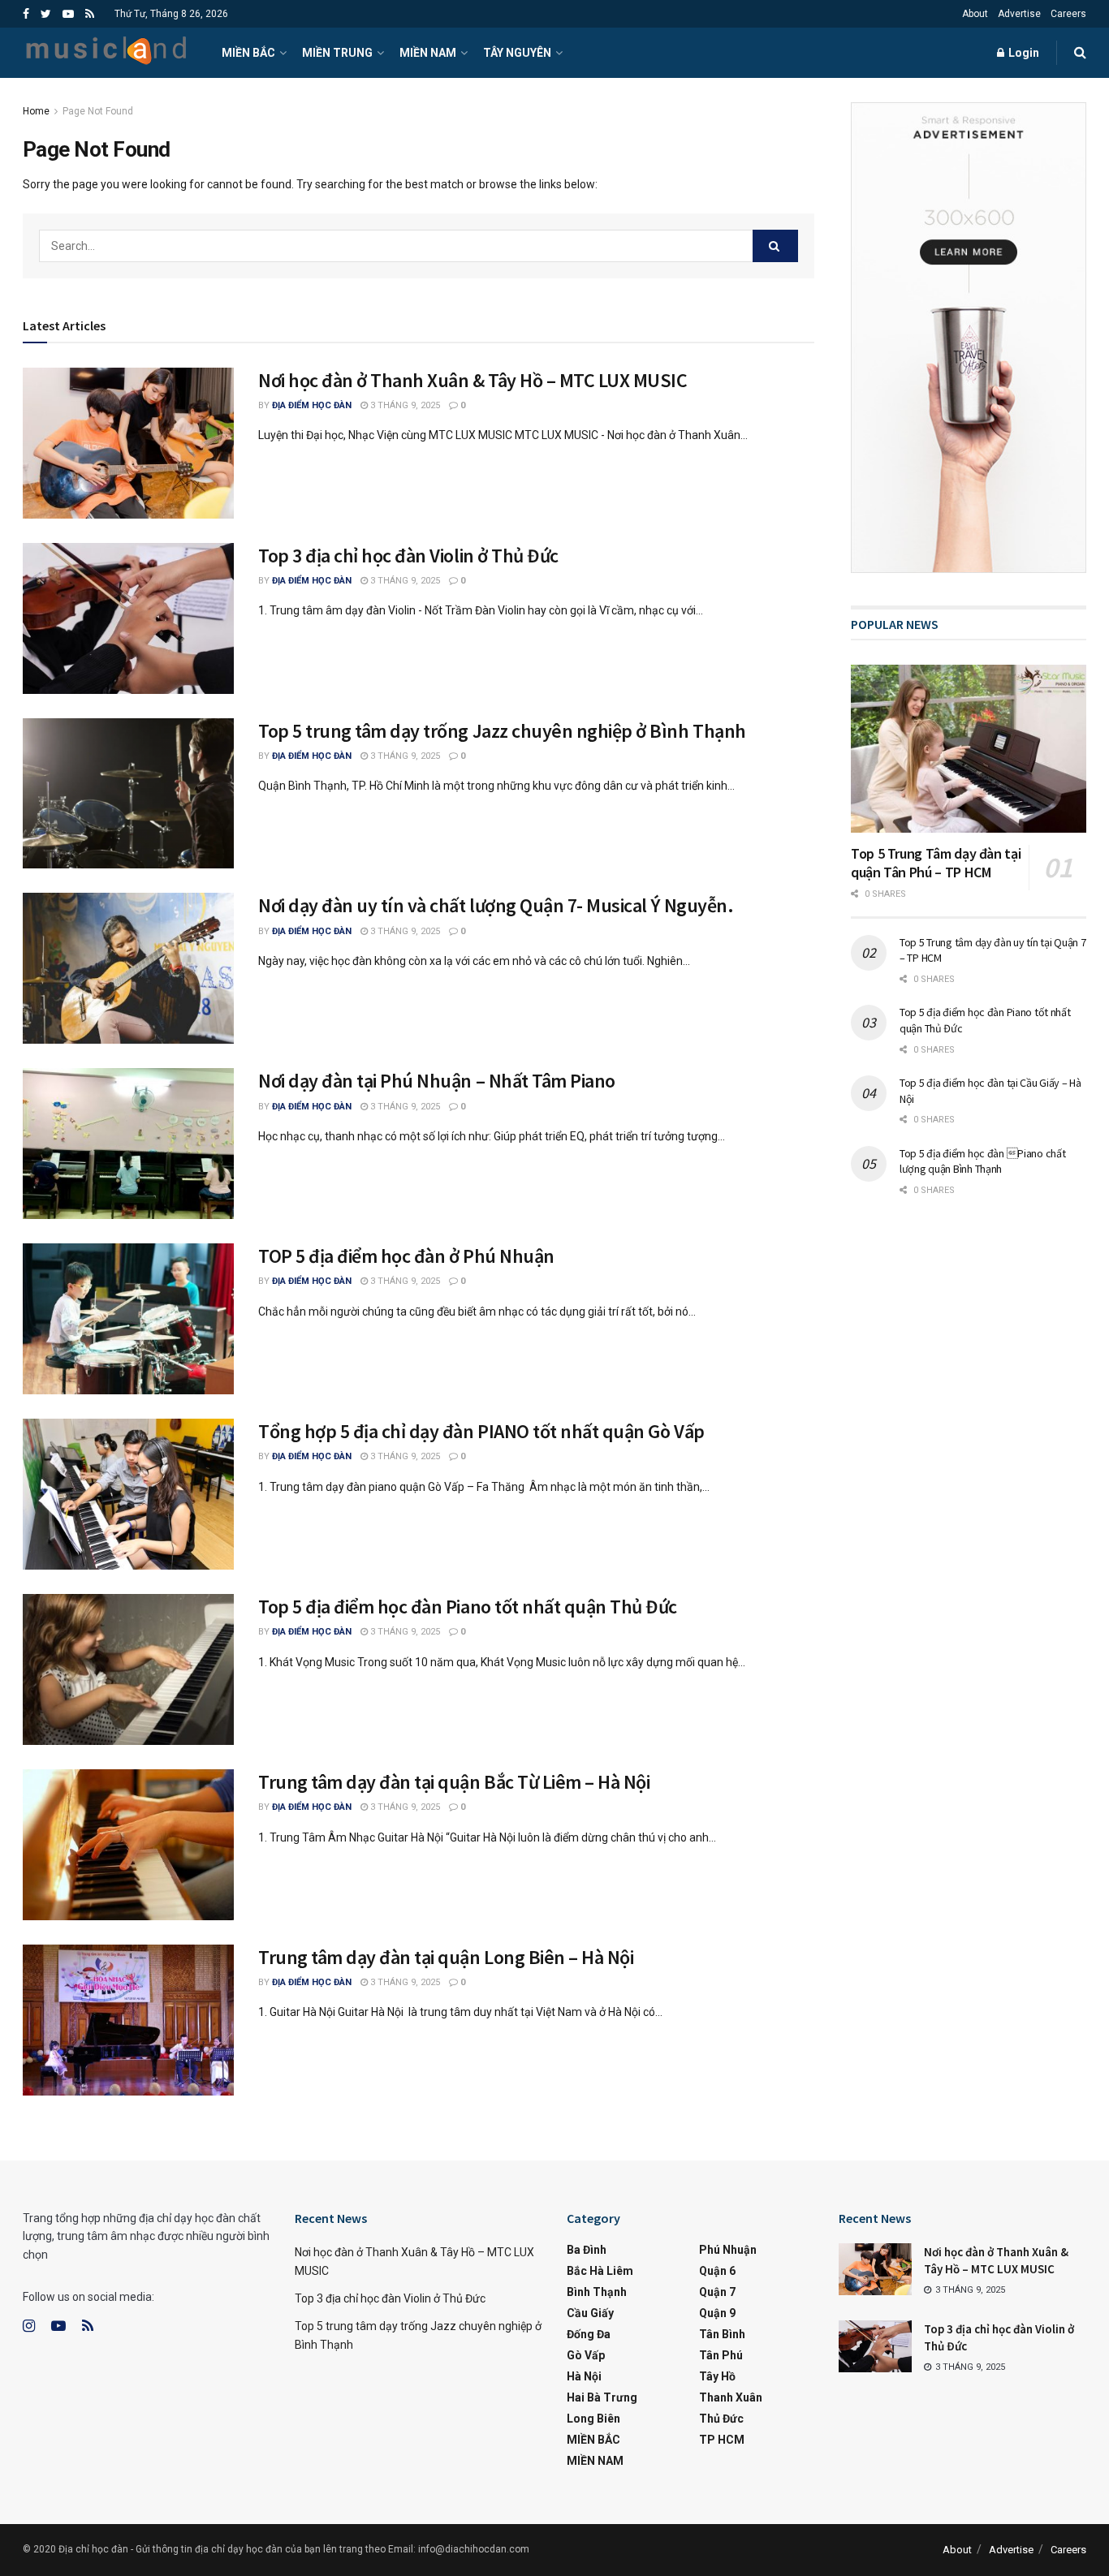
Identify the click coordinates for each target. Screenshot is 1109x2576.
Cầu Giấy (590, 2313)
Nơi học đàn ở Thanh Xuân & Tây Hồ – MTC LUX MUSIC (473, 380)
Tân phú (721, 2355)
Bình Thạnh (597, 2292)
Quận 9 (717, 2313)
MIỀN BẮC (248, 53)
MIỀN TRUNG (337, 53)
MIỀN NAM (428, 53)
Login (1023, 53)
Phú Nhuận (728, 2250)
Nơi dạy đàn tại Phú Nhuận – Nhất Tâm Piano (437, 1081)
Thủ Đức (721, 2419)
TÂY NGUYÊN (517, 53)
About (975, 14)
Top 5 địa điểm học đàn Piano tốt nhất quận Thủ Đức (468, 1607)
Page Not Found (98, 111)
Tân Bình (722, 2334)
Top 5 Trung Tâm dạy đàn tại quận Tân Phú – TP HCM (936, 863)
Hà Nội (584, 2376)
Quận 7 (717, 2292)
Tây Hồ (717, 2376)
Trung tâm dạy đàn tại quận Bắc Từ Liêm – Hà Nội (454, 1782)
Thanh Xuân (731, 2397)
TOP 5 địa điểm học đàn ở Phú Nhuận (406, 1256)
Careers (1068, 14)
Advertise (1019, 14)
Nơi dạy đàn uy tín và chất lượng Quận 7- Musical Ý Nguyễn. (496, 905)
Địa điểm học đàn (312, 405)
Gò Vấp (586, 2355)
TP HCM (722, 2440)
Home (36, 111)
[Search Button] (775, 246)
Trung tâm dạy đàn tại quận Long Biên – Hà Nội (446, 1957)
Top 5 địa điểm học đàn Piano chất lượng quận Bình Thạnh (982, 1161)
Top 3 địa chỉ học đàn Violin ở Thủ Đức (408, 556)
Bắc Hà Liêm (600, 2271)
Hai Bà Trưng (602, 2397)
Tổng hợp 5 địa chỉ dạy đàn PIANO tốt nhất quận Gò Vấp (481, 1431)
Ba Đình (587, 2250)
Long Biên (593, 2419)
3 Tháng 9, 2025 (404, 405)
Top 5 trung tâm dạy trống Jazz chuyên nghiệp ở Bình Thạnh (502, 731)
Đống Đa (589, 2334)
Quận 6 (717, 2271)
